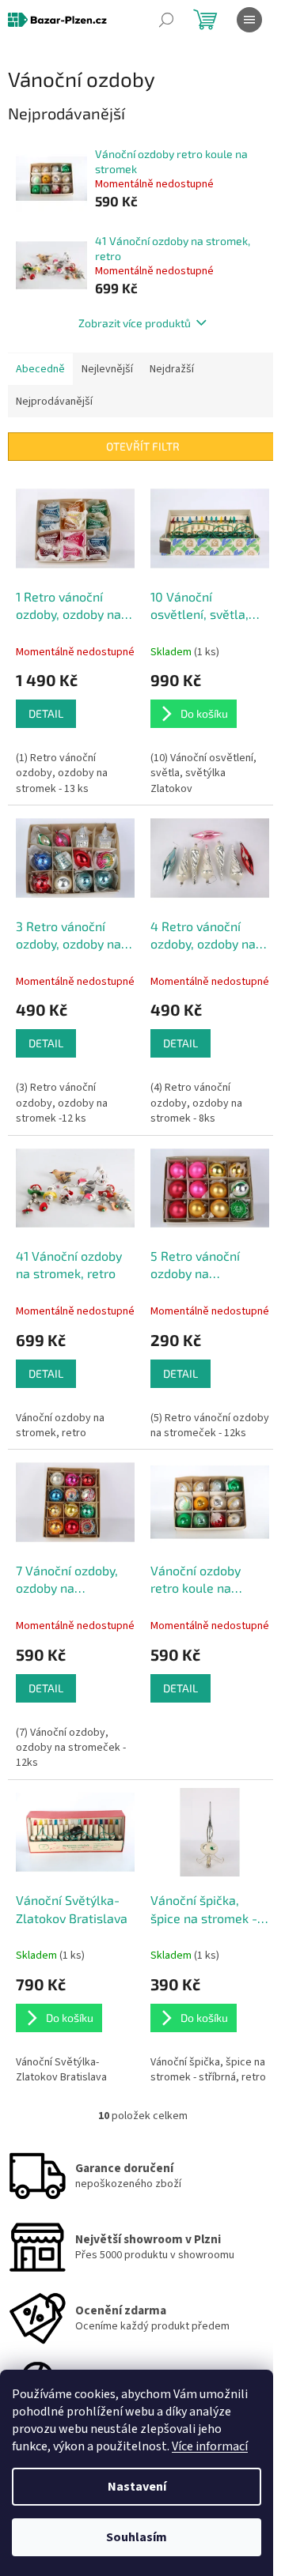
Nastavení (137, 2487)
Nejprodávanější (54, 402)
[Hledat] (166, 20)
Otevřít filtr (143, 446)
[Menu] (249, 20)
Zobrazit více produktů (135, 323)
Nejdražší (172, 369)
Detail (46, 713)
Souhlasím (137, 2537)
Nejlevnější (107, 369)
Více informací (210, 2446)
